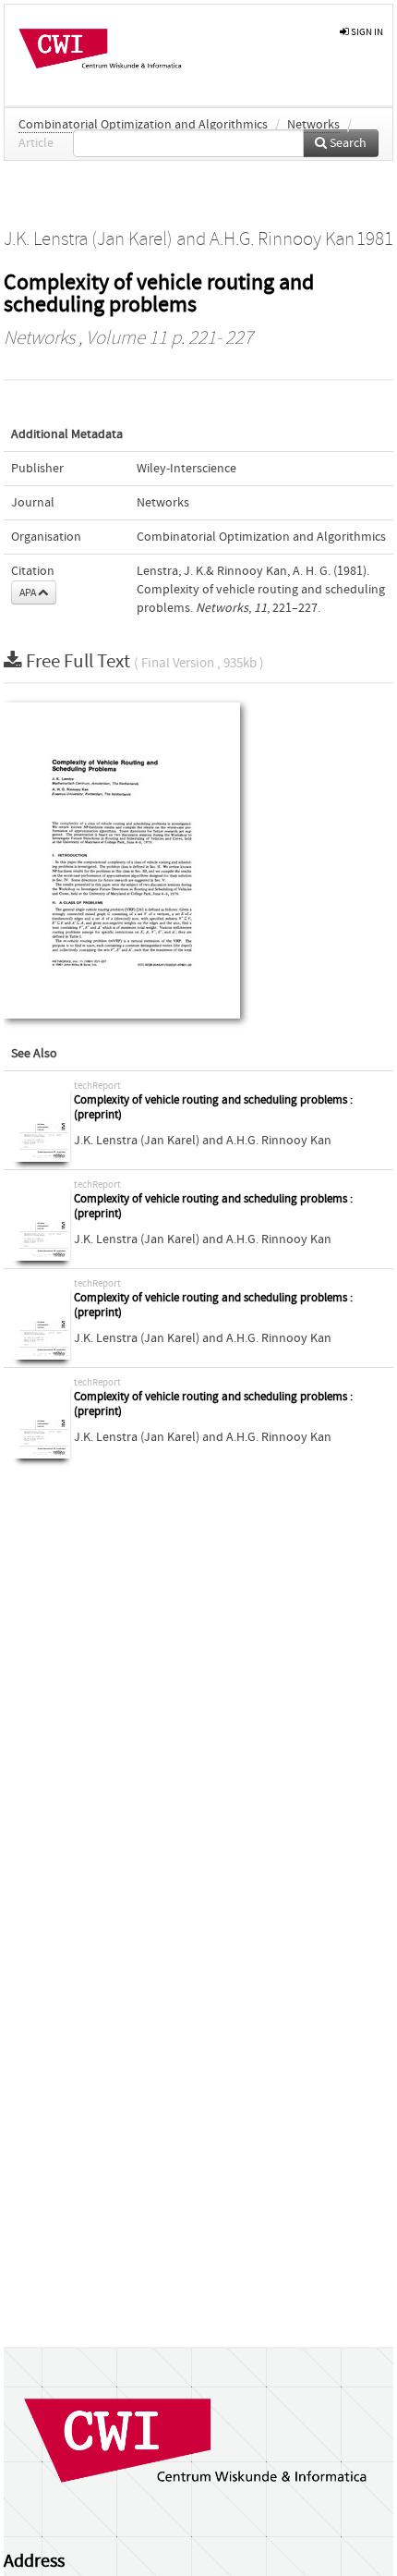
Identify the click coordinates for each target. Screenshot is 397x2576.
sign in (366, 32)
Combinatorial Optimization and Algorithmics (143, 125)
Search (347, 143)
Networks (313, 125)
